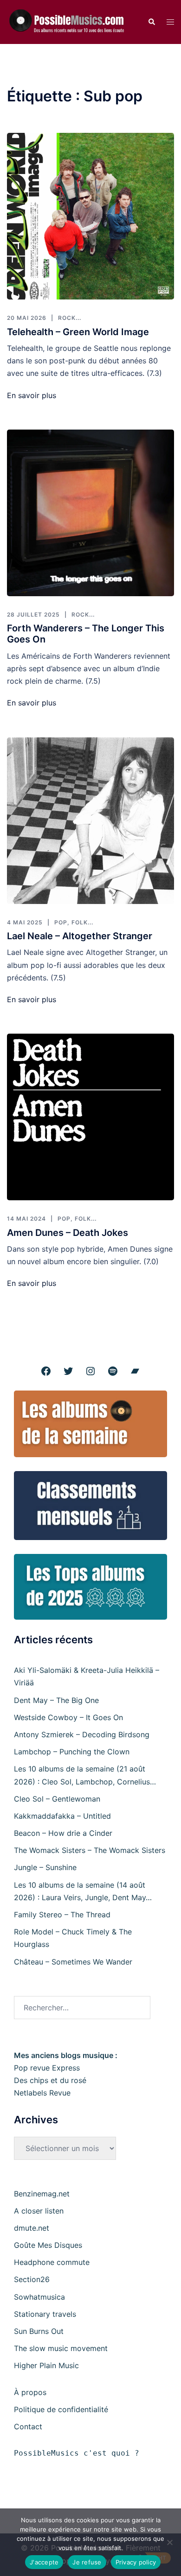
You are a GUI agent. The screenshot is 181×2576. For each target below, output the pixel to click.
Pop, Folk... (74, 922)
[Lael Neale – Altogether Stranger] (90, 821)
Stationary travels (45, 2314)
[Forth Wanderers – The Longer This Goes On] (90, 513)
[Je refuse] (169, 2542)
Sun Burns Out (39, 2331)
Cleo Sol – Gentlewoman (57, 1799)
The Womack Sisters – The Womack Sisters (90, 1850)
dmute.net (32, 2228)
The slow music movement (61, 2348)
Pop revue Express (47, 2068)
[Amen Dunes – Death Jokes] (90, 1117)
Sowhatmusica (39, 2297)
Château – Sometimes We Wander (73, 1962)
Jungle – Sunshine (45, 1867)
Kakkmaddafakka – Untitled (62, 1816)
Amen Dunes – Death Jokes (68, 1233)
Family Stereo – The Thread (62, 1915)
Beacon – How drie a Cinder (63, 1833)
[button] (151, 22)
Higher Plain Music (46, 2365)
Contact (28, 2426)
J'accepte (44, 2562)
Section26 (32, 2279)
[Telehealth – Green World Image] (90, 216)
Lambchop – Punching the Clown (72, 1752)
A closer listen (39, 2211)
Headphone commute (52, 2262)
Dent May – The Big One (56, 1700)
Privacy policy (136, 2562)
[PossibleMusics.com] (70, 21)
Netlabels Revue (42, 2093)
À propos (30, 2392)
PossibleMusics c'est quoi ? (77, 2453)
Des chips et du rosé (50, 2080)
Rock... (70, 318)
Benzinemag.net (42, 2194)
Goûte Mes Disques (48, 2245)
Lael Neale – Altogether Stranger (80, 936)
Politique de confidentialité (61, 2409)
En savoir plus (32, 395)
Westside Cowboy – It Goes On (68, 1717)
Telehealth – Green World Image (78, 332)
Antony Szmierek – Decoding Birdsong (82, 1734)
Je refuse (87, 2562)
